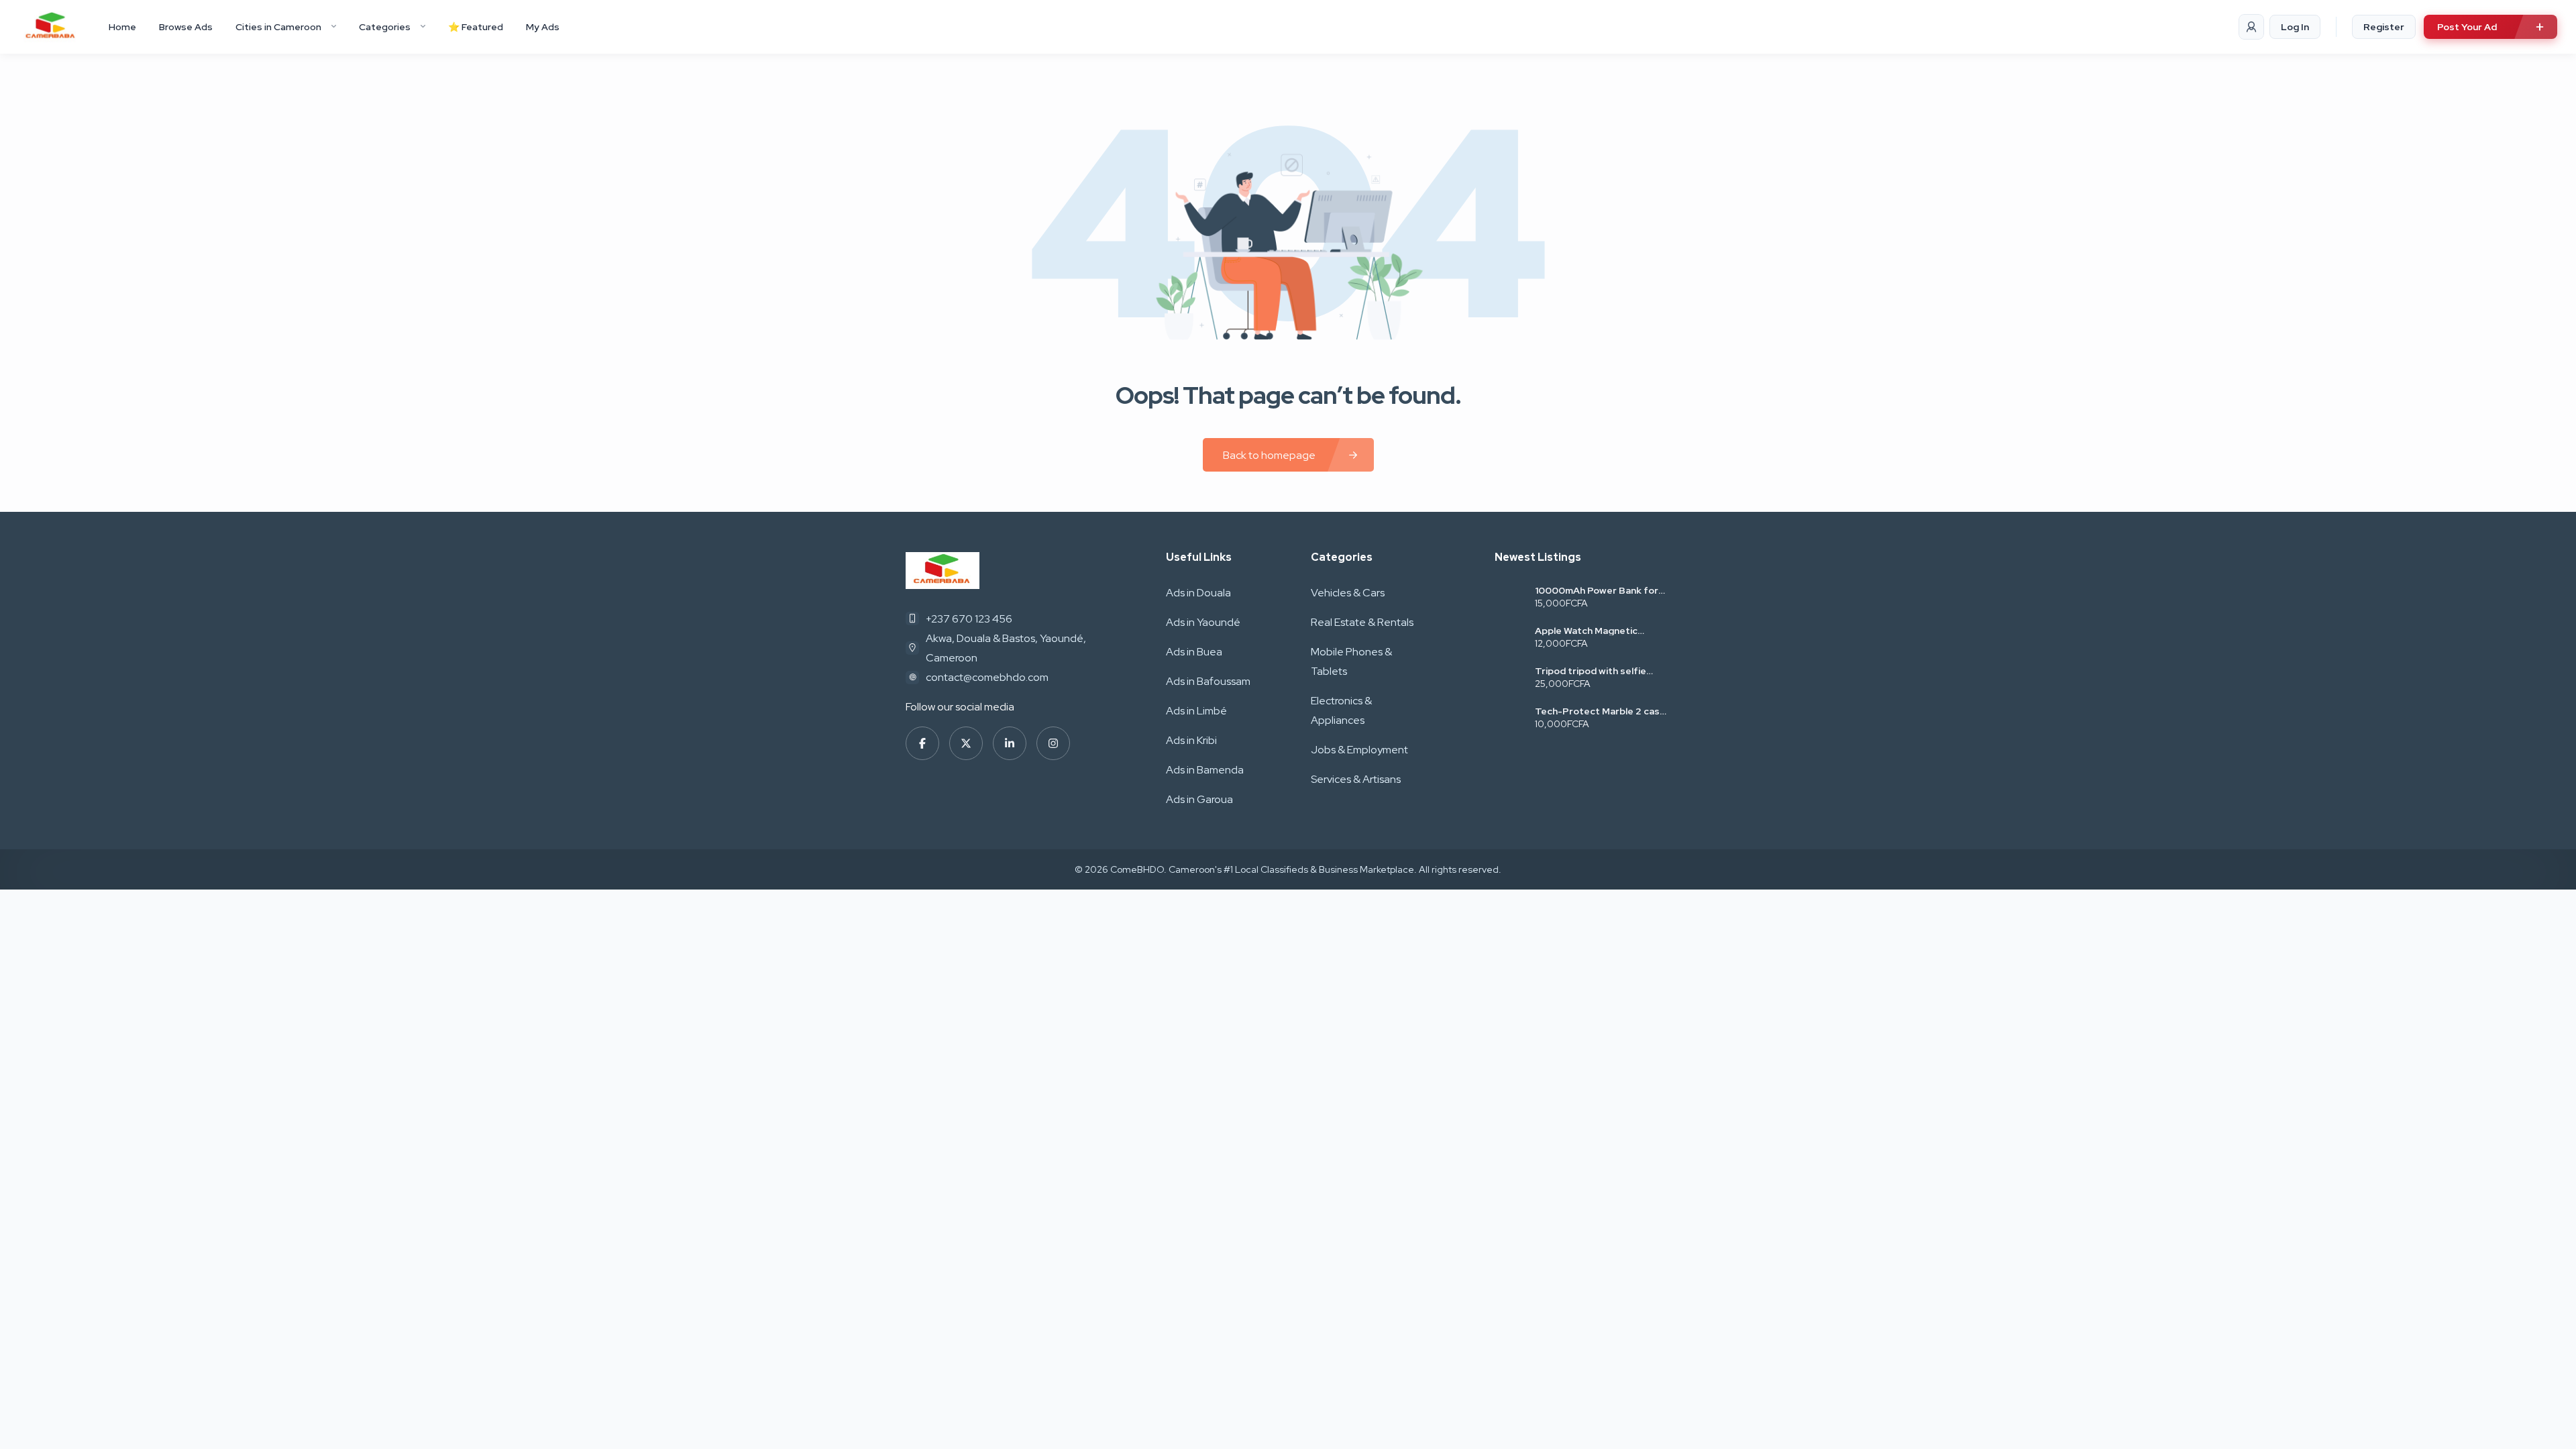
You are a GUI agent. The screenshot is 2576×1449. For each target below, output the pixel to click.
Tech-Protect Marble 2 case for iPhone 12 (1600, 711)
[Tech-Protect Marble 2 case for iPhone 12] (1510, 719)
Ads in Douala (1198, 593)
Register (2384, 27)
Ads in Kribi (1191, 740)
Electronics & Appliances (1341, 710)
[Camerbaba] (51, 27)
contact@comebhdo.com (987, 677)
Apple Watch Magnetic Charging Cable (1586, 631)
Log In (2295, 27)
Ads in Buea (1194, 652)
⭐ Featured (476, 27)
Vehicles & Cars (1348, 593)
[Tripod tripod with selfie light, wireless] (1510, 679)
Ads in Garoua (1199, 799)
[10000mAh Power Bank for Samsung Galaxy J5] (1510, 598)
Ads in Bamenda (1205, 770)
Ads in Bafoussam (1208, 681)
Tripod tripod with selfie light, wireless (1591, 671)
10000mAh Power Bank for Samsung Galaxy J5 (1597, 590)
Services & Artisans (1356, 779)
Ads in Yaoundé (1203, 622)
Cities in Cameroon (278, 27)
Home (122, 27)
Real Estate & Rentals (1362, 622)
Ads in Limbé (1196, 711)
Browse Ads (186, 27)
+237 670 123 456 (969, 619)
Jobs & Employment (1359, 750)
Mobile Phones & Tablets (1351, 661)
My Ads (543, 27)
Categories (385, 27)
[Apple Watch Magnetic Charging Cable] (1510, 638)
